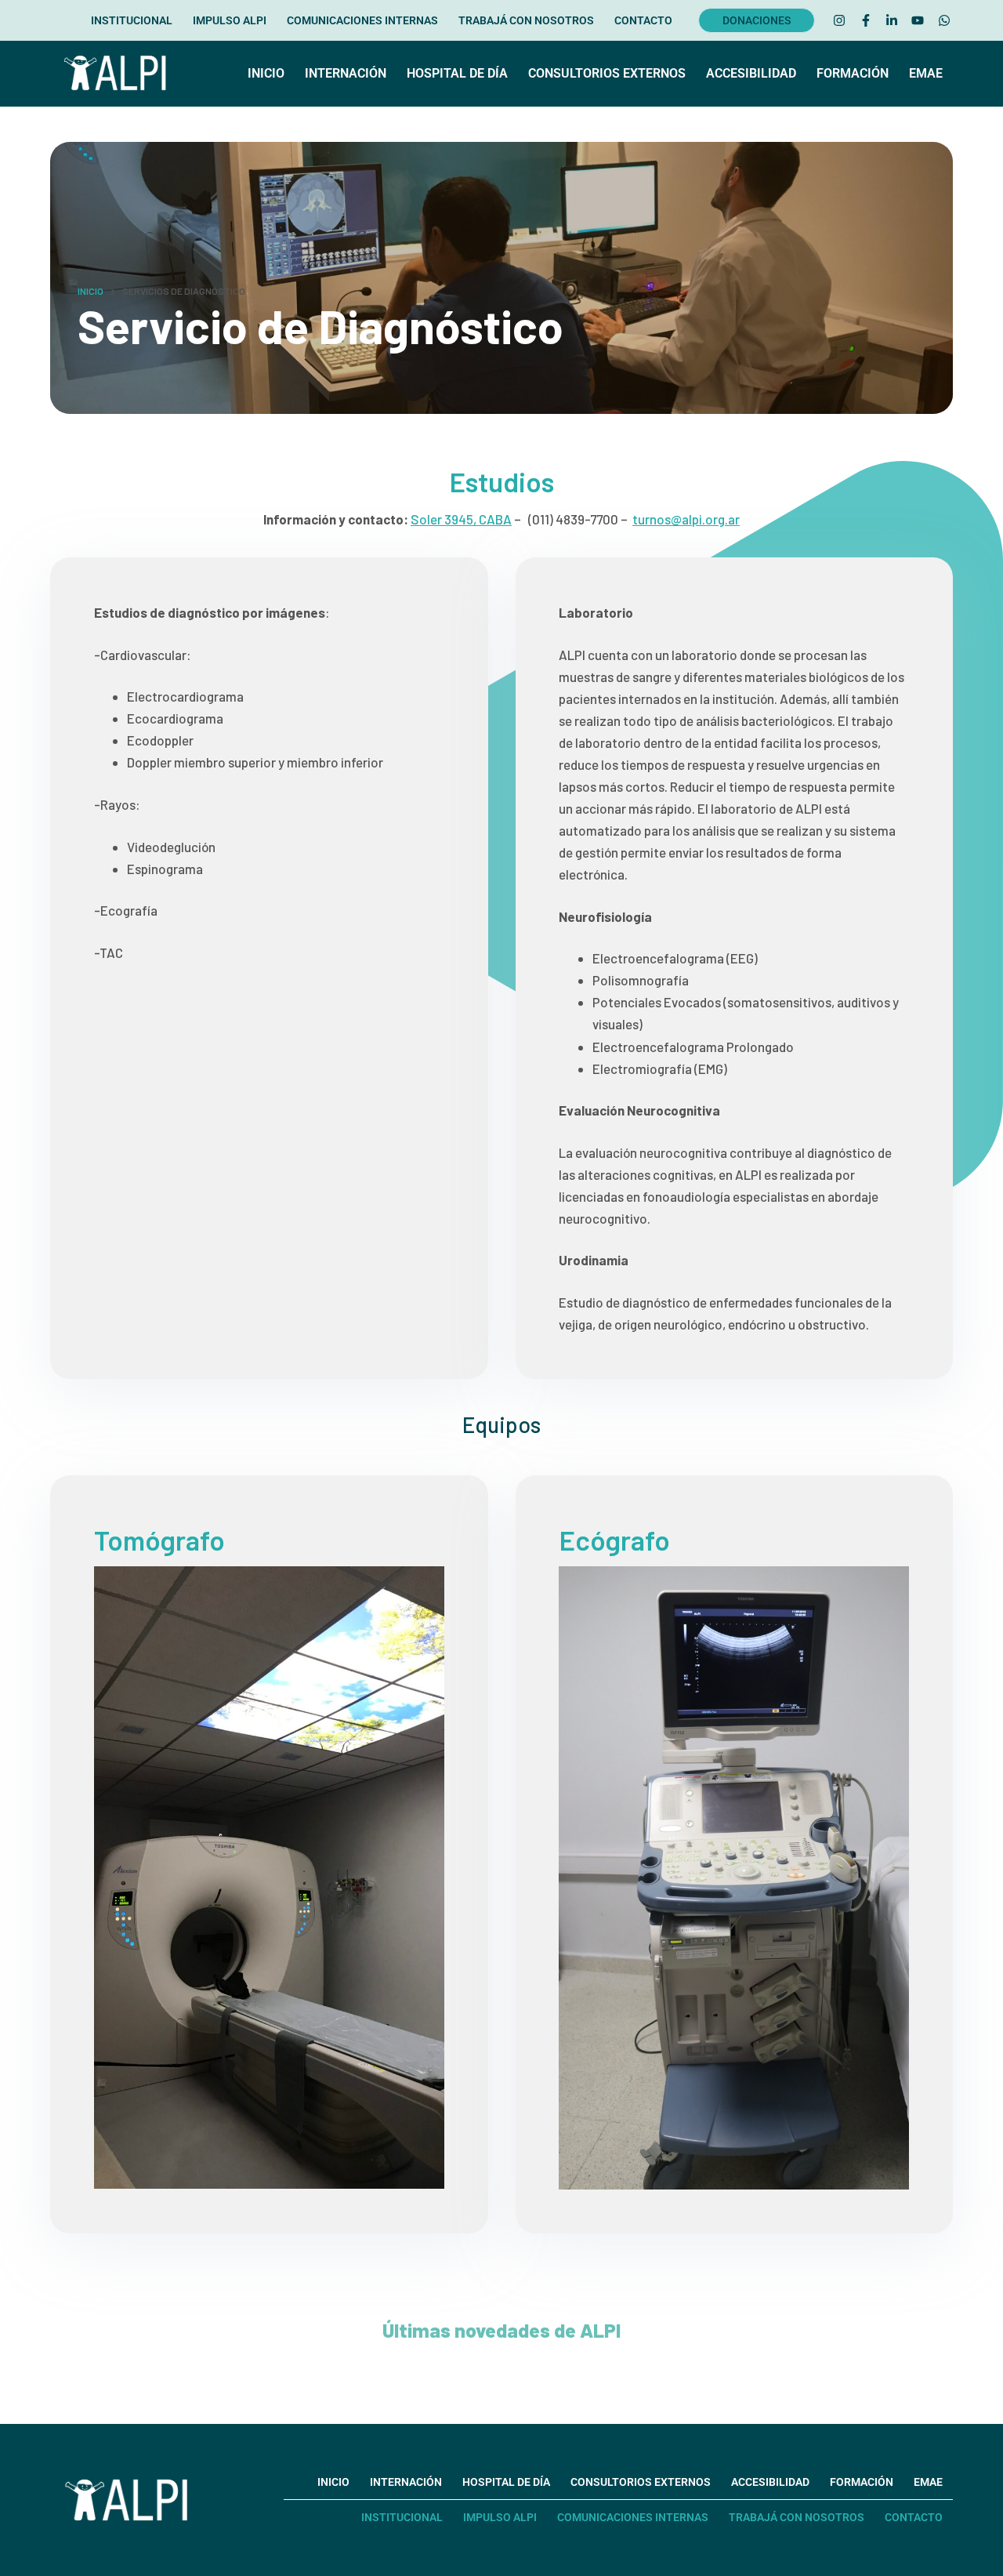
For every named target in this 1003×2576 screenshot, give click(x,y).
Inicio (266, 73)
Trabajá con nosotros (526, 20)
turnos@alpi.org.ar (686, 519)
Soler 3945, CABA (461, 519)
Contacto (643, 20)
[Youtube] (918, 20)
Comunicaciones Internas (362, 20)
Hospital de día (457, 73)
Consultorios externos (607, 73)
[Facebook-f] (865, 20)
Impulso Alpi (230, 20)
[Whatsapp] (944, 20)
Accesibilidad (751, 73)
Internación (346, 73)
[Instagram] (839, 20)
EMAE (926, 73)
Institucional (132, 20)
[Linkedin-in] (892, 20)
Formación (853, 73)
